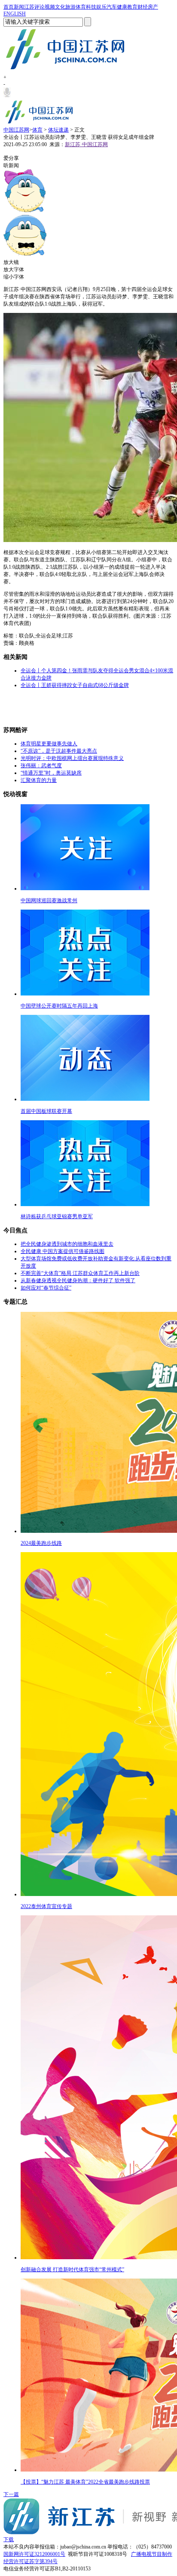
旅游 (70, 7)
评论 (40, 7)
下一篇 (11, 2494)
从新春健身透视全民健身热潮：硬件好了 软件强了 (78, 1280)
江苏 (29, 7)
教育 (132, 7)
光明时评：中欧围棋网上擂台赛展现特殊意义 (72, 758)
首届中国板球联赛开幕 (46, 1111)
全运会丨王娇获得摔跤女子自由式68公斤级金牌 (75, 685)
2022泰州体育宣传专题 (46, 1906)
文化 (60, 7)
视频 (50, 7)
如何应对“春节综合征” (46, 1288)
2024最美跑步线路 (41, 1543)
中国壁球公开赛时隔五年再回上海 (59, 1006)
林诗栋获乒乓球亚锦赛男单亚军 (57, 1216)
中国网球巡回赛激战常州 (49, 901)
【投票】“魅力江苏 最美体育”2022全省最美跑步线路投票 (85, 2482)
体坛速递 (58, 130)
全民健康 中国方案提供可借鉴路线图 (63, 1251)
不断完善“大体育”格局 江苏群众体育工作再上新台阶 (80, 1273)
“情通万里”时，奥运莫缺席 (51, 773)
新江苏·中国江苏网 (86, 144)
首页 (9, 7)
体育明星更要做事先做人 (49, 744)
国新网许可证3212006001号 (34, 2554)
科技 (91, 7)
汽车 (112, 7)
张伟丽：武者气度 (41, 766)
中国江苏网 (16, 130)
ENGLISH (15, 14)
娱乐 (101, 7)
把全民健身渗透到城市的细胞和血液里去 (67, 1244)
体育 (81, 7)
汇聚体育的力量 (39, 780)
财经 (143, 7)
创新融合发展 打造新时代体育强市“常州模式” (72, 2270)
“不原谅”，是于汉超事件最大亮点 (59, 751)
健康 (122, 7)
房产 (153, 7)
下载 (9, 2539)
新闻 (19, 7)
